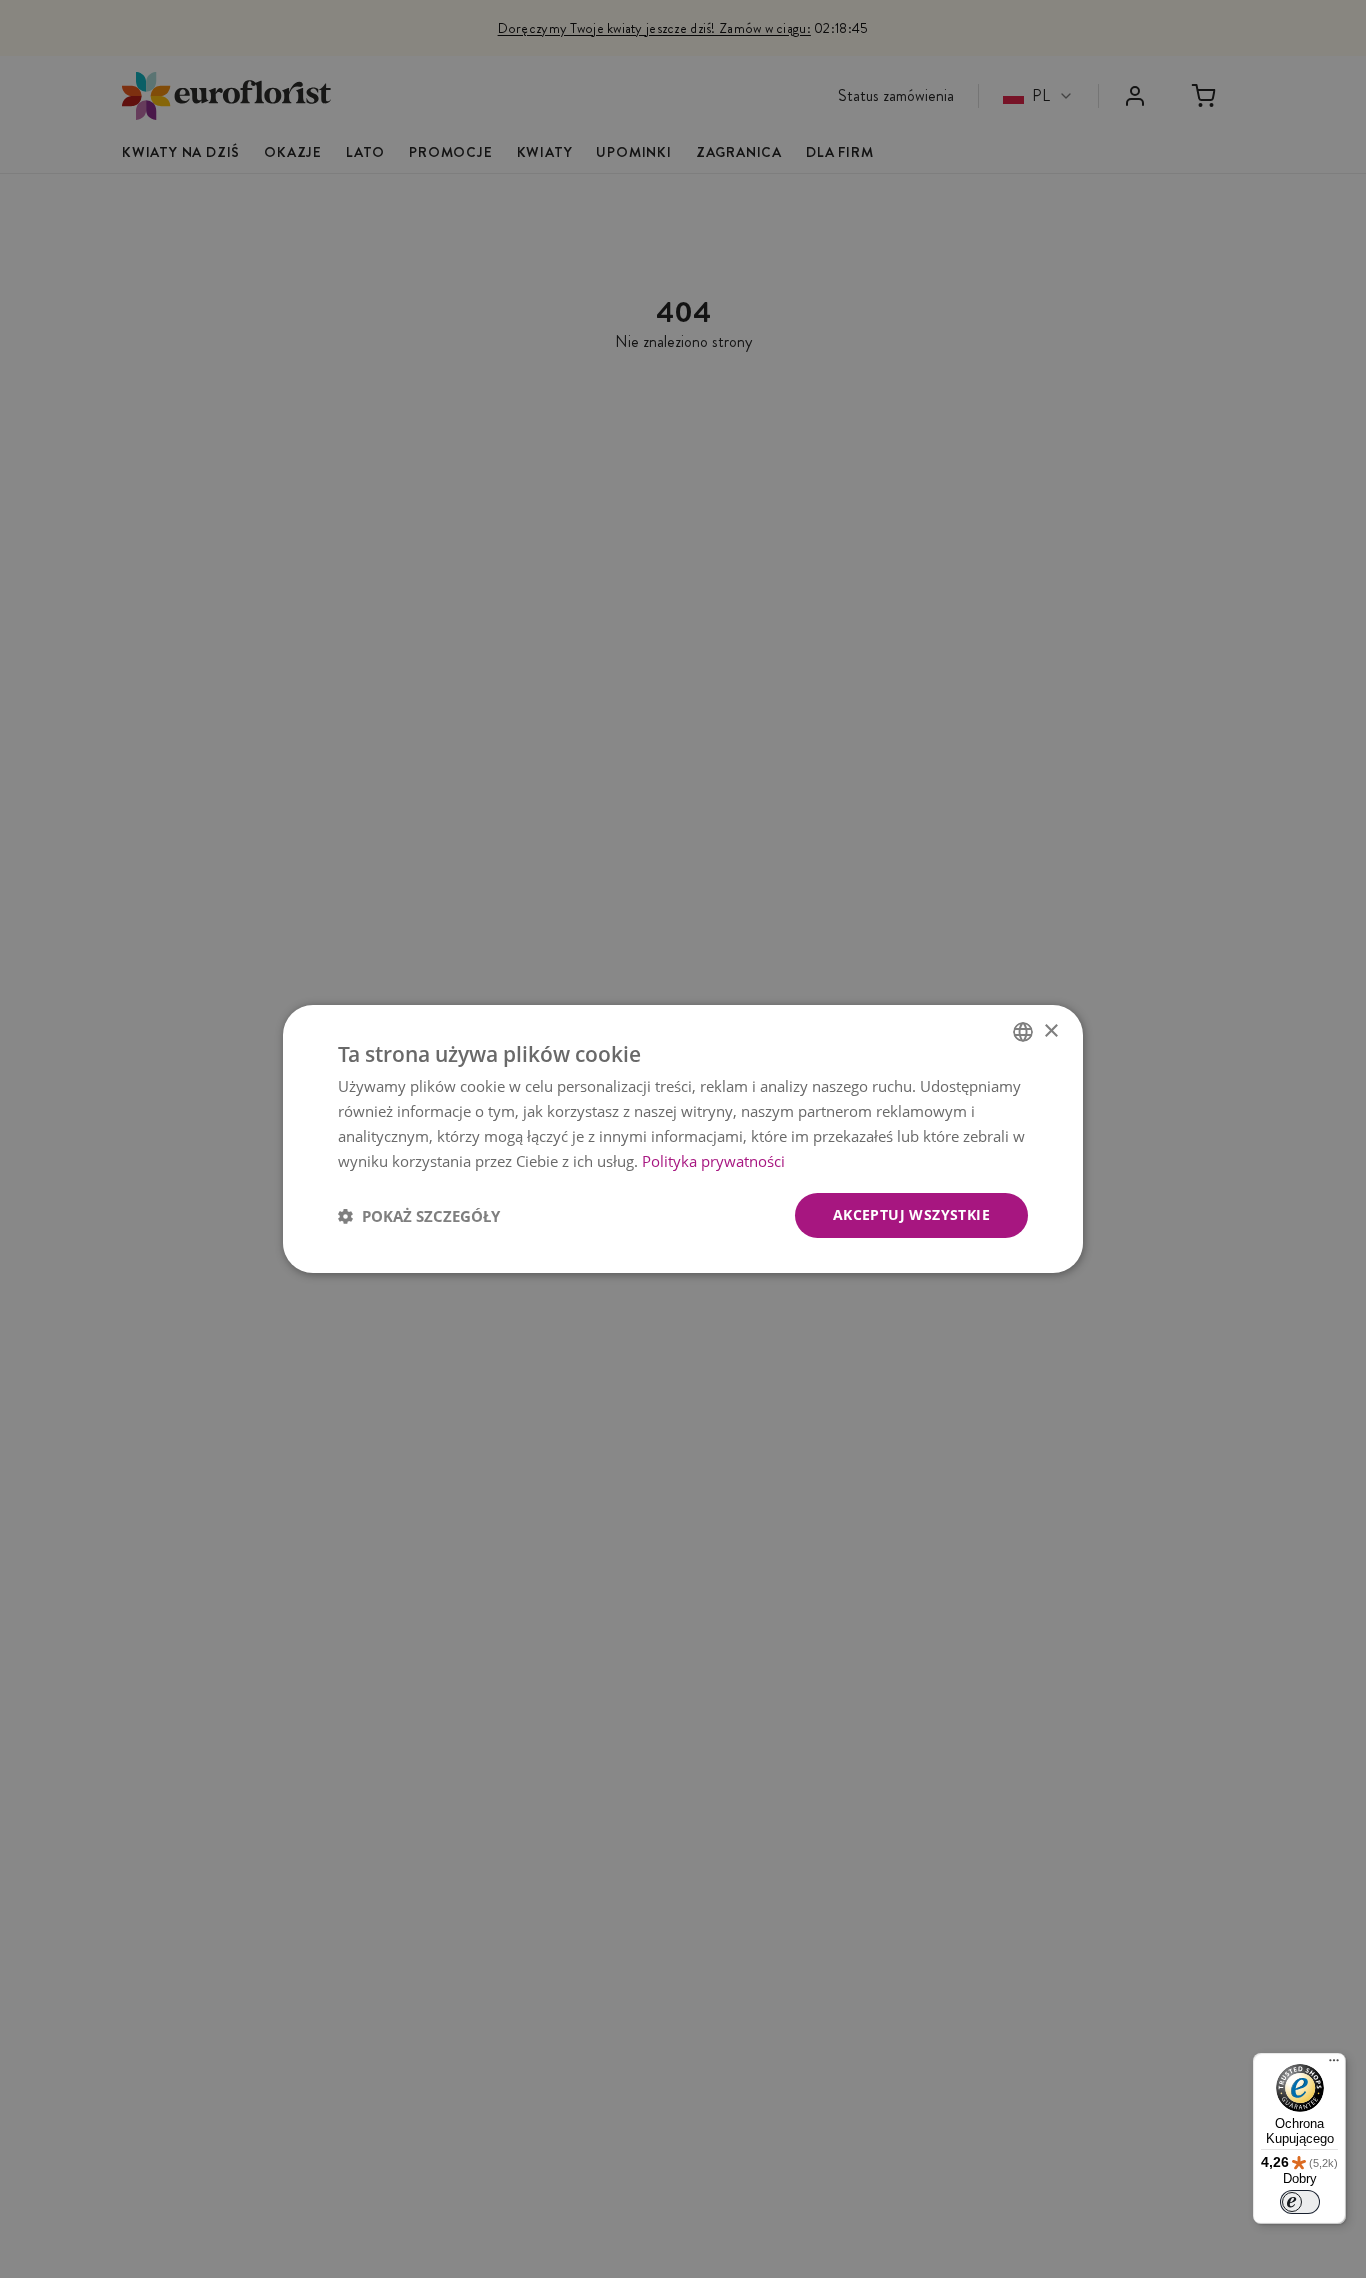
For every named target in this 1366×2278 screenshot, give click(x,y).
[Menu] (1334, 2065)
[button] (419, 1216)
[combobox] (1023, 1032)
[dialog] (683, 1139)
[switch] (1300, 2202)
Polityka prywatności (713, 1161)
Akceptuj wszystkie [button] (911, 1214)
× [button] (1050, 1030)
